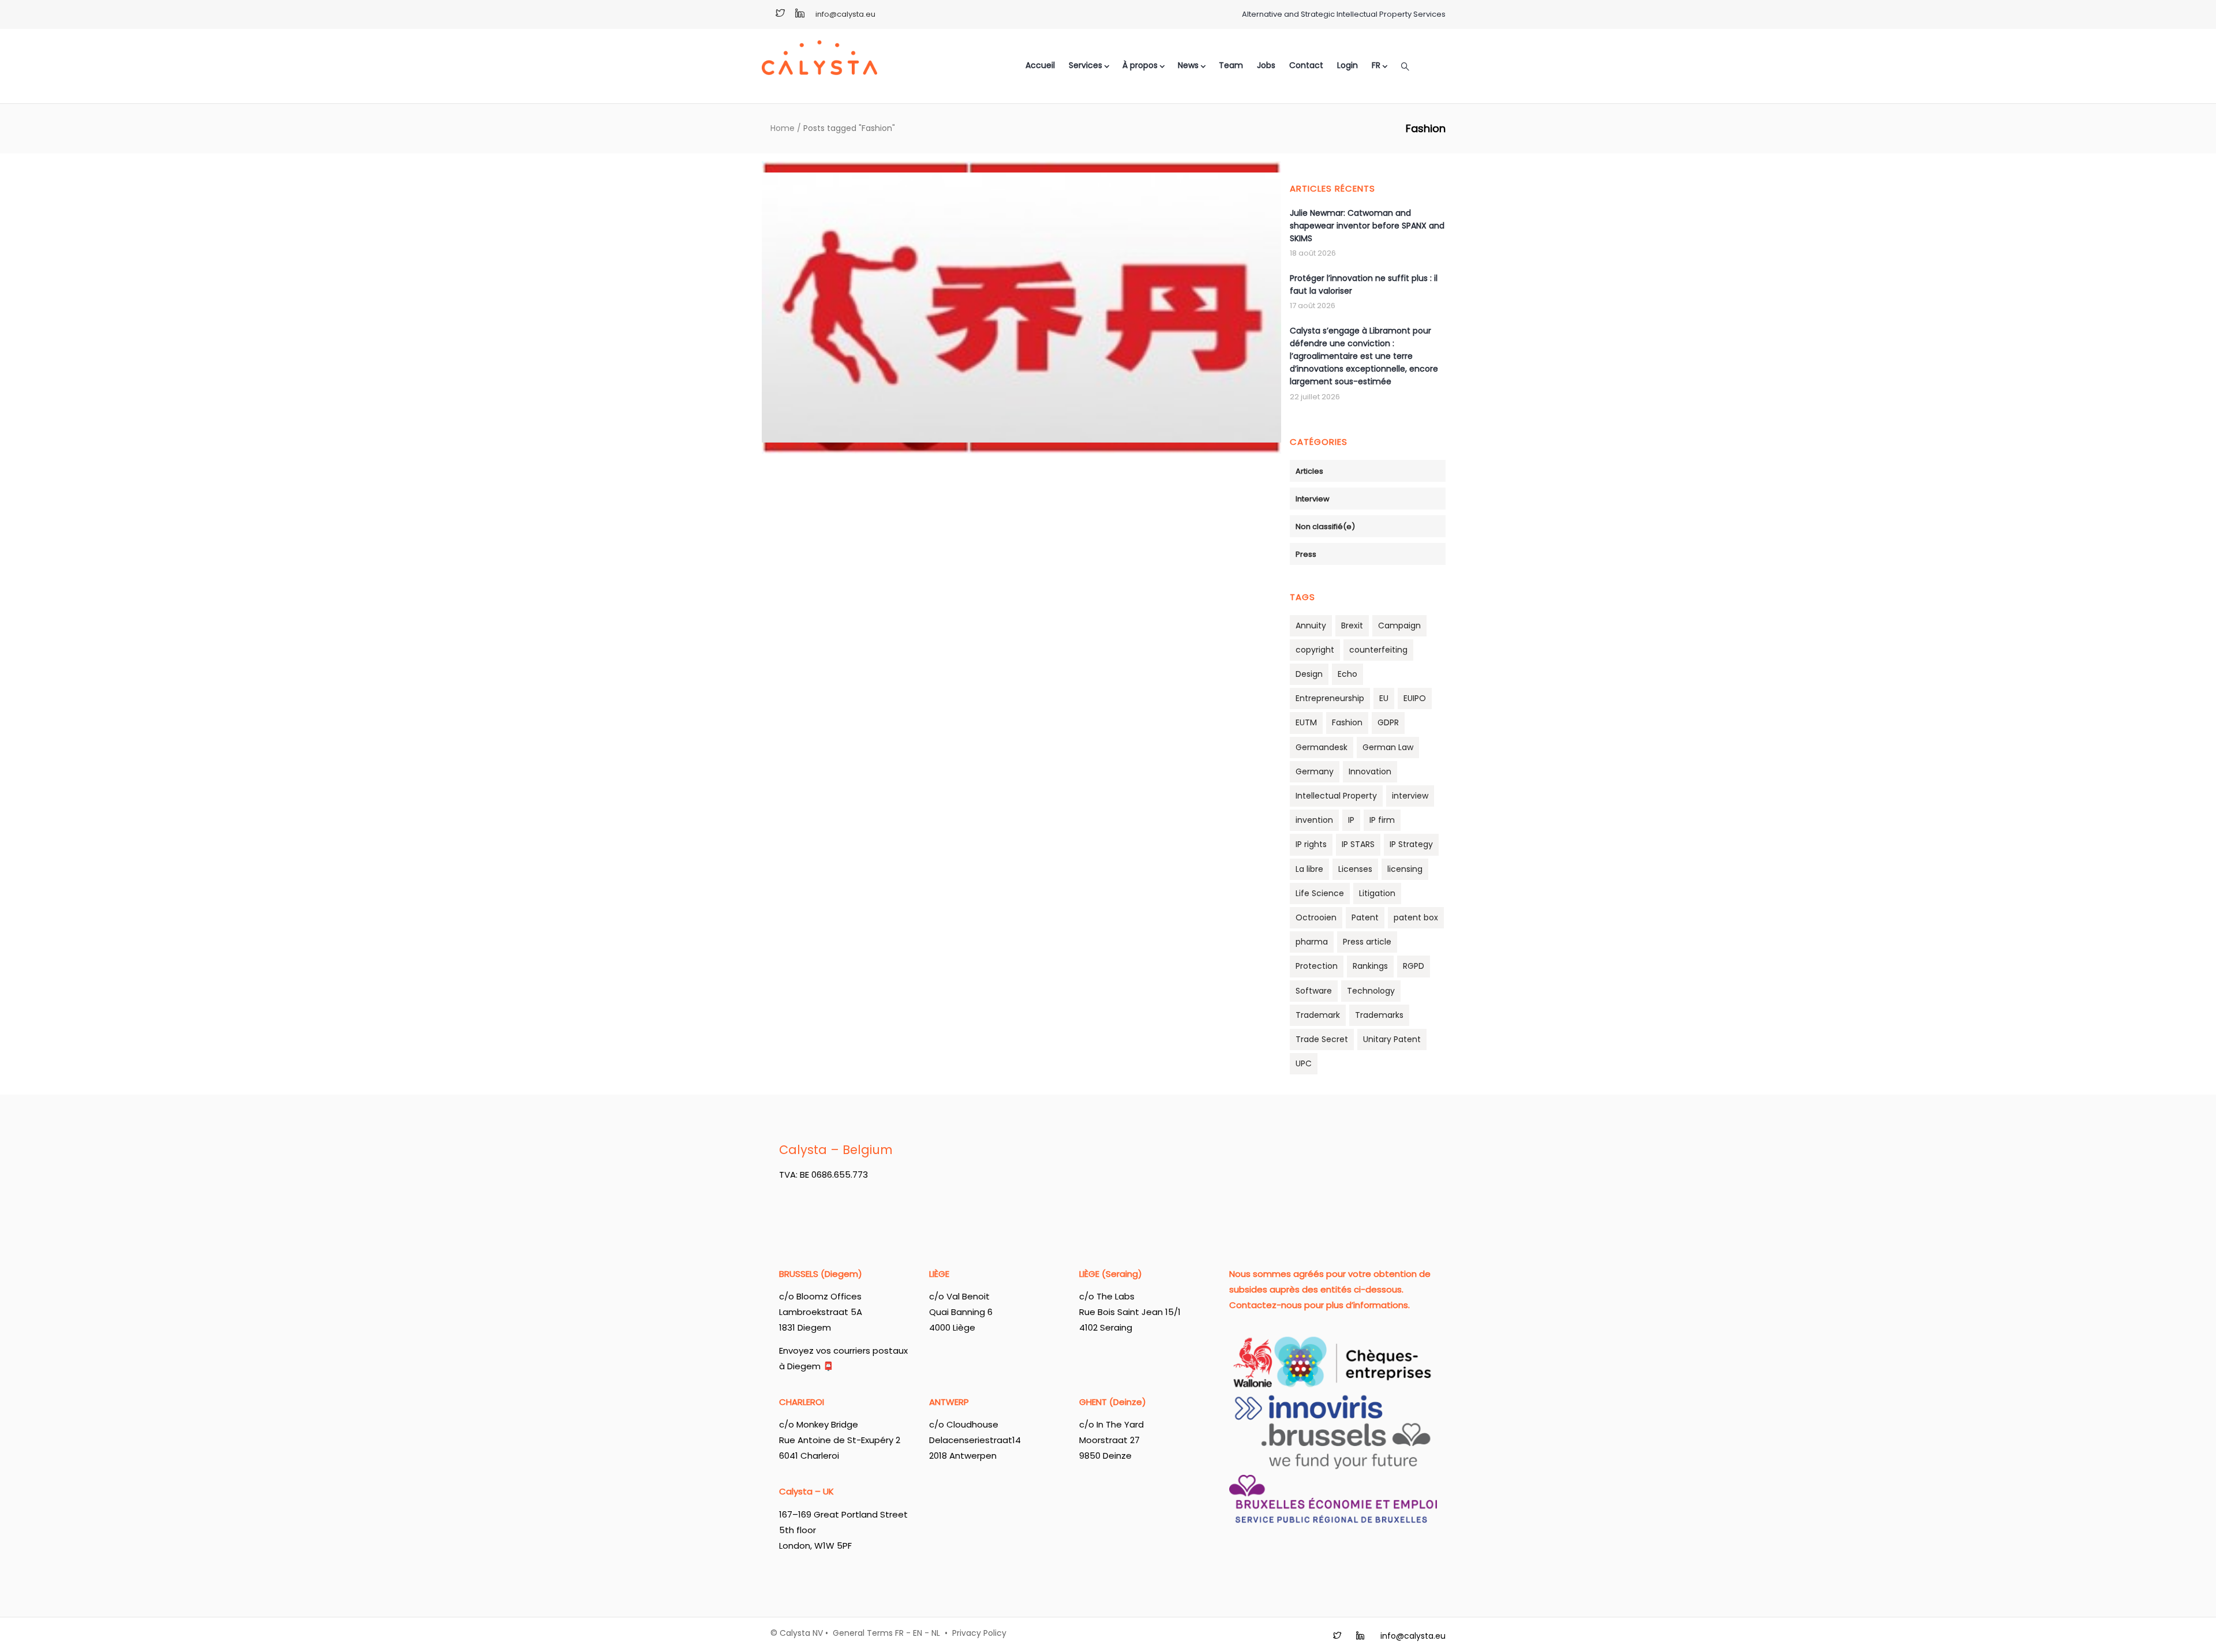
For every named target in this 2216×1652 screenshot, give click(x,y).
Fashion (1347, 722)
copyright (1315, 650)
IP (1351, 820)
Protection (1317, 966)
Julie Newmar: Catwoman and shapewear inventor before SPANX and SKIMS (1367, 226)
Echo (1347, 674)
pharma (1312, 942)
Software (1314, 991)
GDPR (1388, 722)
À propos (1140, 65)
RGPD (1414, 966)
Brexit (1352, 625)
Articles (1309, 471)
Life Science (1320, 893)
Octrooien (1316, 917)
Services (1085, 65)
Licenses (1355, 869)
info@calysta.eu (845, 14)
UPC (1304, 1063)
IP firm (1382, 820)
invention (1314, 820)
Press (1306, 554)
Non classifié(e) (1325, 527)
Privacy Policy (979, 1633)
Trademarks (1379, 1015)
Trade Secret (1322, 1039)
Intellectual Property (1336, 796)
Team (1231, 65)
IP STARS (1358, 844)
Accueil (1040, 65)
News (1188, 65)
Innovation (1370, 771)
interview (1410, 796)
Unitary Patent (1392, 1039)
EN (918, 1633)
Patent (1365, 917)
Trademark (1318, 1015)
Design (1309, 674)
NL (936, 1633)
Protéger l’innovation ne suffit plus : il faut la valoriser (1364, 284)
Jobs (1266, 65)
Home (783, 128)
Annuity (1311, 625)
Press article (1367, 942)
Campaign (1399, 625)
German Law (1388, 747)
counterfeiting (1378, 650)
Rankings (1370, 966)
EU (1384, 698)
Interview (1313, 499)
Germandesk (1322, 747)
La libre (1309, 869)
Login (1347, 65)
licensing (1405, 869)
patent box (1416, 917)
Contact (1306, 65)
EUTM (1306, 722)
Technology (1371, 991)
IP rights (1311, 844)
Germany (1315, 771)
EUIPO (1415, 698)
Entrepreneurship (1330, 698)
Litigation (1377, 893)
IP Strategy (1411, 844)
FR (899, 1633)
